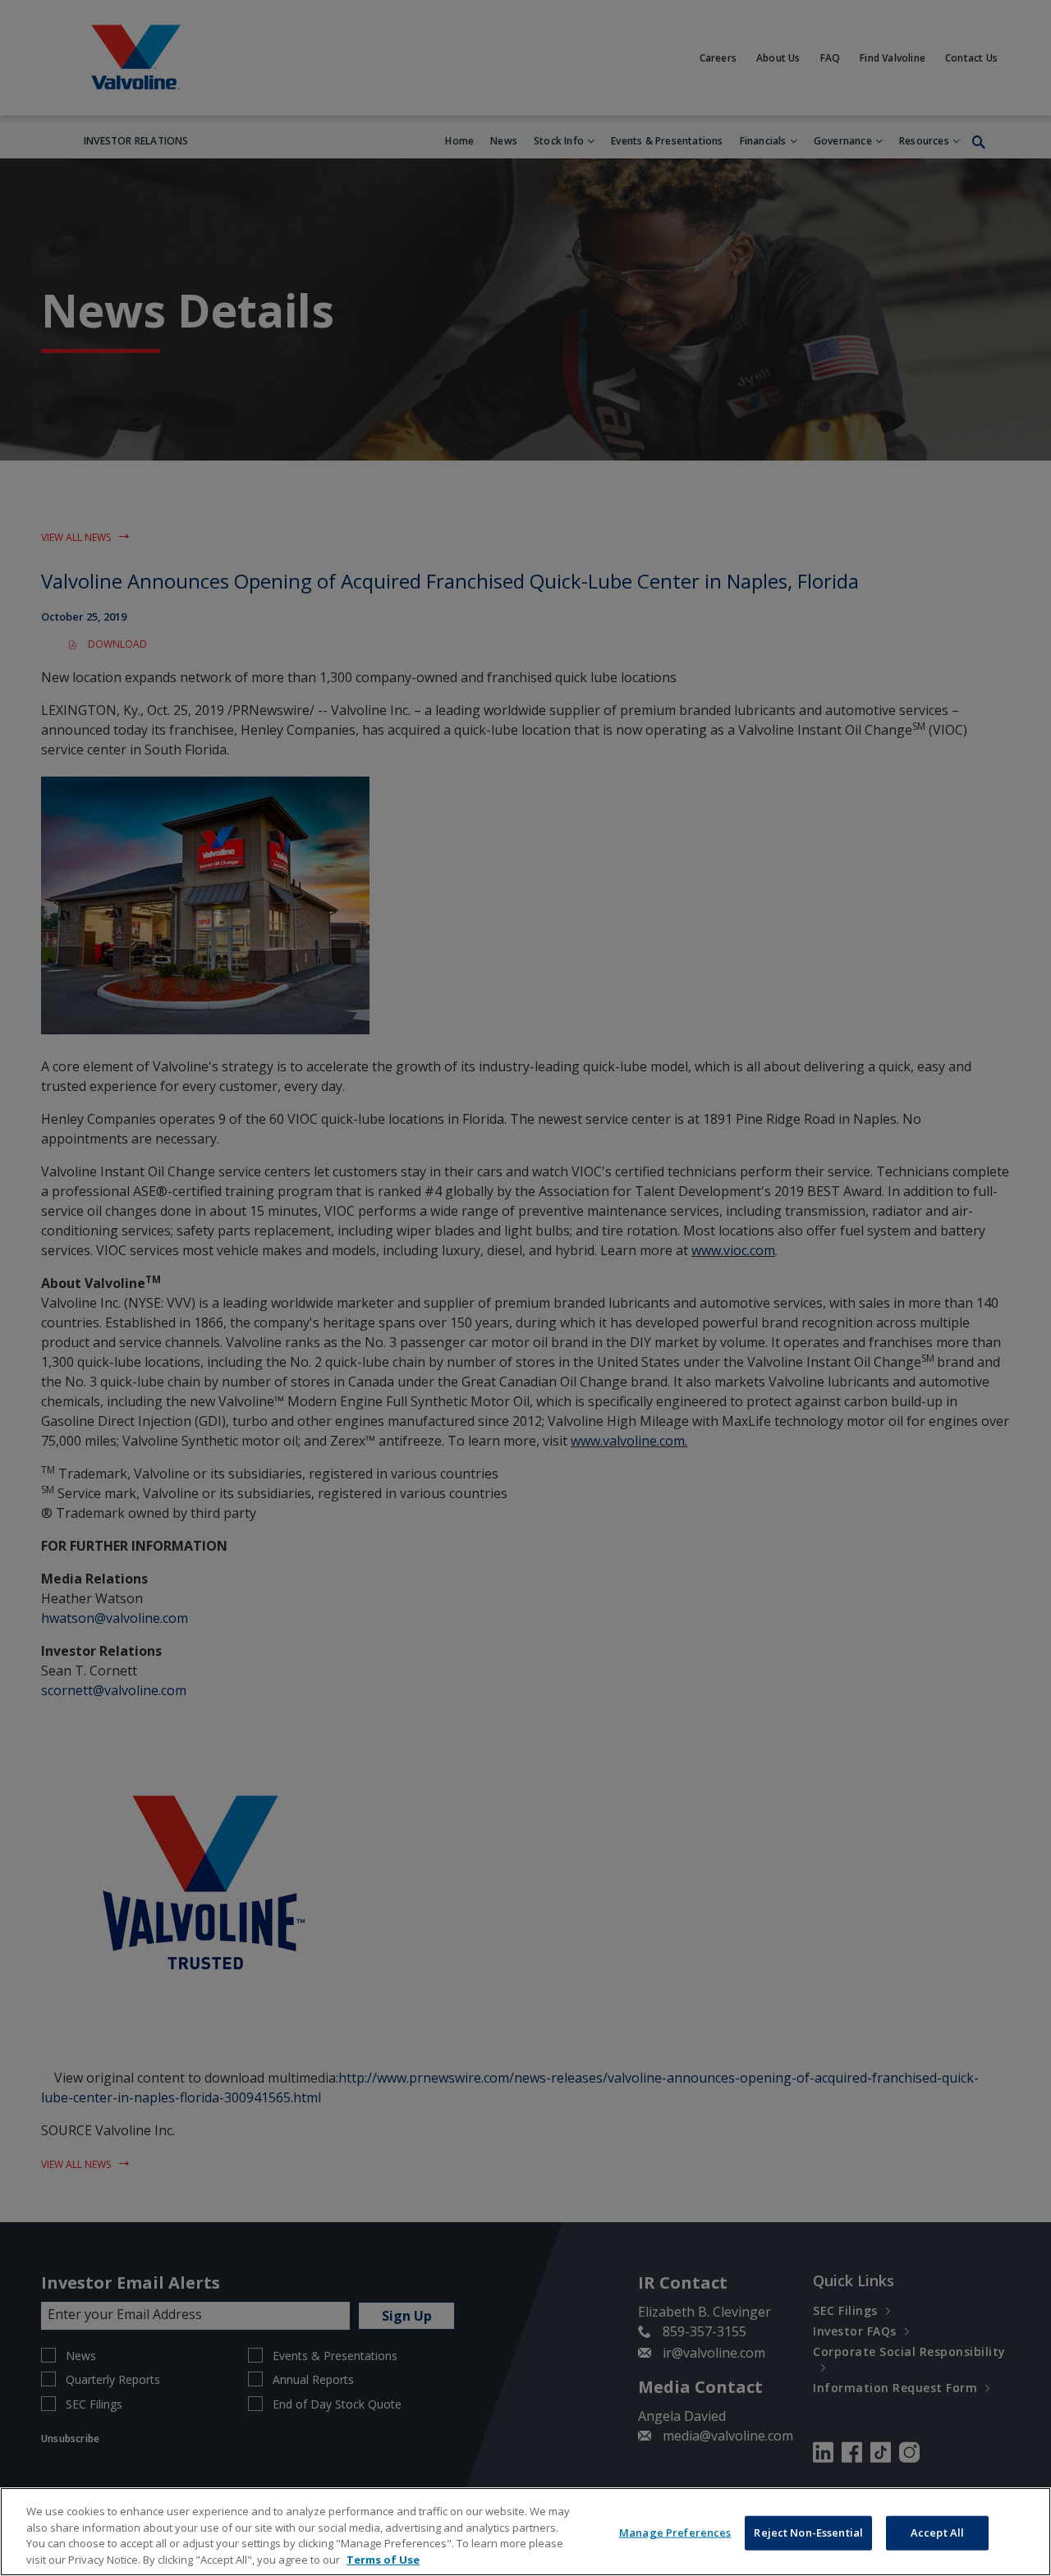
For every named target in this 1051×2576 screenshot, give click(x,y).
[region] (525, 2532)
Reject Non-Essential (808, 2532)
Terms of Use (383, 2559)
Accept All (937, 2532)
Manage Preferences (675, 2532)
